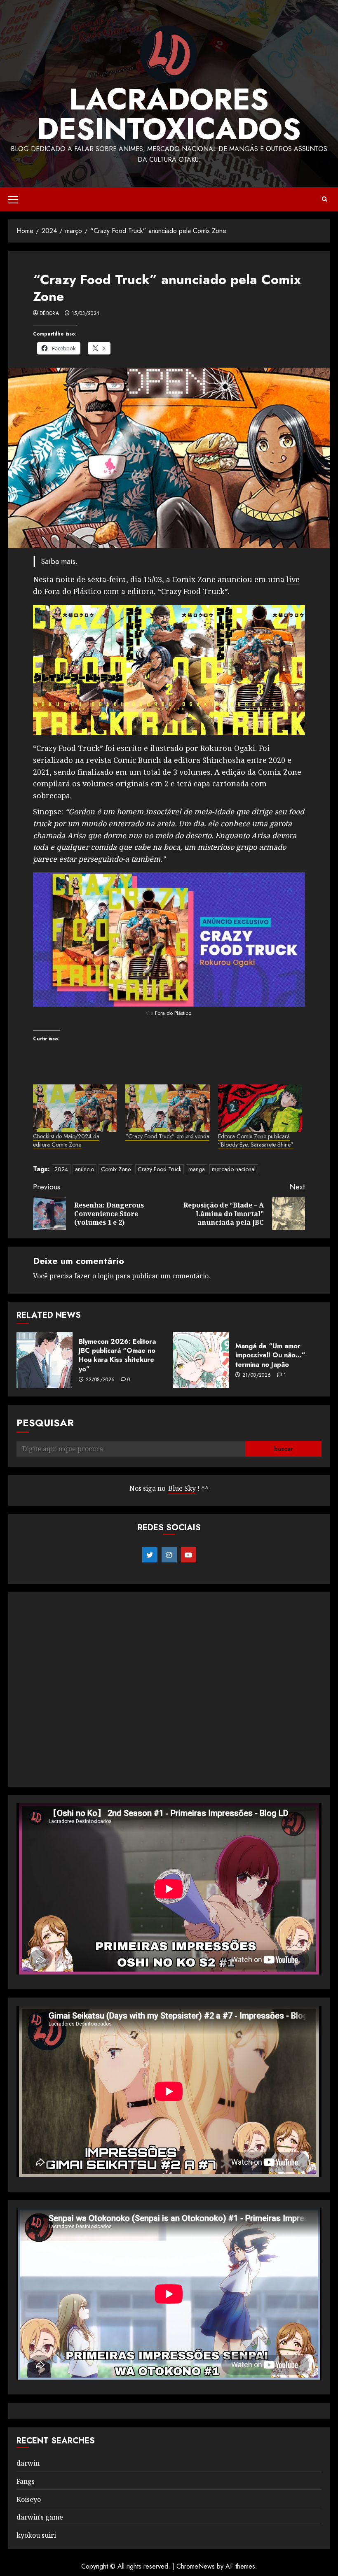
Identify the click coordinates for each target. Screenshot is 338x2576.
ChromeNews (196, 2566)
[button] (13, 199)
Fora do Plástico (173, 1013)
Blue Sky (182, 1488)
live (293, 579)
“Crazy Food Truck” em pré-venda (167, 1136)
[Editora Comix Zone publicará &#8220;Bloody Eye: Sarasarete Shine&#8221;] (260, 1108)
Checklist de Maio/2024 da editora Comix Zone (66, 1140)
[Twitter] (150, 1555)
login (106, 1276)
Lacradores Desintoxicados (169, 114)
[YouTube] (189, 1555)
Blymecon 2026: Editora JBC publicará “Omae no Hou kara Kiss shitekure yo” (117, 1355)
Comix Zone (116, 1169)
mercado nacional (234, 1169)
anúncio (84, 1169)
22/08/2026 (100, 1380)
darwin (28, 2463)
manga (197, 1169)
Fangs (26, 2481)
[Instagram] (169, 1555)
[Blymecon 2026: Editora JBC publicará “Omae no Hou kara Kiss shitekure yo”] (45, 1360)
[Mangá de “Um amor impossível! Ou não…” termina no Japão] (201, 1360)
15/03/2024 (86, 314)
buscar (284, 1449)
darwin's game (40, 2517)
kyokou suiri (36, 2535)
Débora (49, 314)
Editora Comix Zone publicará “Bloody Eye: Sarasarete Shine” (256, 1140)
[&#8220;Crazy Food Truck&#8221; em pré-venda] (167, 1108)
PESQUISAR (45, 1423)
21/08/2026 (257, 1375)
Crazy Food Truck (160, 1169)
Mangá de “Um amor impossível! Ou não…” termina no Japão (270, 1355)
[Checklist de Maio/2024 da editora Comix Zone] (75, 1108)
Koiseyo (29, 2499)
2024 (61, 1169)
